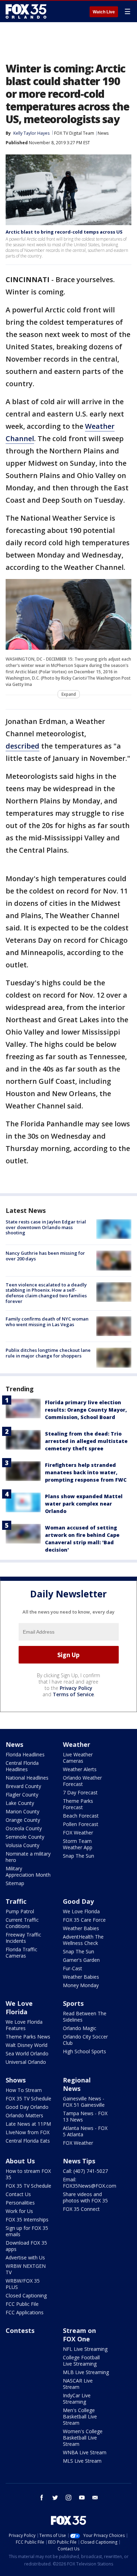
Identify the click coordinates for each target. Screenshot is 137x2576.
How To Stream (24, 2090)
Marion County (22, 1811)
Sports (73, 2003)
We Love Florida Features (24, 2025)
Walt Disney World (27, 2045)
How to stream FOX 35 (28, 2174)
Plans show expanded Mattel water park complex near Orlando (84, 1504)
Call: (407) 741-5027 (85, 2171)
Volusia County (22, 1845)
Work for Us (19, 2211)
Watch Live (104, 12)
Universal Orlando (26, 2062)
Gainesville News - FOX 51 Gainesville (84, 2102)
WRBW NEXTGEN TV (26, 2269)
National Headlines (27, 1778)
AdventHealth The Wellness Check (83, 1940)
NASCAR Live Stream (78, 2384)
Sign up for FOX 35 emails (27, 2231)
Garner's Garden (81, 1960)
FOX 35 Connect (81, 2209)
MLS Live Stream (82, 2461)
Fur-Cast (73, 1968)
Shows (16, 2080)
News (103, 133)
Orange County (23, 1820)
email (95, 2498)
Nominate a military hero (28, 1857)
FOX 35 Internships (27, 2219)
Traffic (16, 1901)
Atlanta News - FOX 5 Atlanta (85, 2131)
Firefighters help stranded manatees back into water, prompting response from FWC (86, 1472)
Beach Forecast (81, 1816)
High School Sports (84, 2051)
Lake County (20, 1803)
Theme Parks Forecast (78, 1804)
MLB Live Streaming (86, 2372)
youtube (82, 2498)
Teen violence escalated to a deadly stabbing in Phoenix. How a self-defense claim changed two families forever (46, 1293)
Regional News (77, 2084)
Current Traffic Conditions (22, 1923)
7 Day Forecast (80, 1792)
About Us (20, 2161)
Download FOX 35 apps (26, 2246)
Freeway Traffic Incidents (23, 1938)
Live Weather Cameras (78, 1758)
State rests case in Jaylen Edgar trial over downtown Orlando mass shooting (46, 1227)
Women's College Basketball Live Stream (83, 2438)
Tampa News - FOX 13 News (85, 2116)
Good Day (78, 1901)
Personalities (20, 2203)
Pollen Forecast (81, 1824)
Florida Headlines (25, 1754)
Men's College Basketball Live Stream (80, 2416)
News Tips (79, 2161)
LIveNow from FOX (28, 2132)
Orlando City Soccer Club (85, 2040)
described (22, 746)
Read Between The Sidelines (85, 2017)
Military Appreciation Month (28, 1872)
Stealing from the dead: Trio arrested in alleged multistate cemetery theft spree (86, 1441)
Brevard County (23, 1786)
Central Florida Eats (28, 2141)
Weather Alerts (80, 1769)
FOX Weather (78, 1833)
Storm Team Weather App (78, 1844)
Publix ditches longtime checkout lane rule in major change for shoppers (48, 1353)
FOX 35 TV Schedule (28, 2098)
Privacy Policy (76, 1688)
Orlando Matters (24, 2115)
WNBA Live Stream (85, 2452)
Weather (77, 1744)
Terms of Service (73, 1694)
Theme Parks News (28, 2037)
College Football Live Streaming (81, 2361)
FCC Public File (22, 2304)
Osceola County (24, 1828)
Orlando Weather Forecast (82, 1781)
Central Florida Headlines (22, 1766)
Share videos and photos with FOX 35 (85, 2197)
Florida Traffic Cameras (21, 1952)
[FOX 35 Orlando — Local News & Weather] (26, 11)
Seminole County (25, 1837)
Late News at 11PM (28, 2124)
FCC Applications (25, 2312)
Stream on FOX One (79, 2335)
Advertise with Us (25, 2257)
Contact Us (18, 2194)
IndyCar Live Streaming (77, 2399)
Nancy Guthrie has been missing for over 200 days (45, 1256)
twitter (55, 2498)
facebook (42, 2498)
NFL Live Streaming (85, 2349)
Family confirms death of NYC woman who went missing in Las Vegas (47, 1322)
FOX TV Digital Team (74, 133)
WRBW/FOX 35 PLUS (23, 2284)
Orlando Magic (80, 2028)
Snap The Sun (79, 1856)
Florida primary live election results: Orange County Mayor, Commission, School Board (86, 1410)
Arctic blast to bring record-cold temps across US (64, 232)
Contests (20, 2330)
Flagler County (22, 1795)
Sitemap (15, 1883)
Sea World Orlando (27, 2053)
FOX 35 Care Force (84, 1920)
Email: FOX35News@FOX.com (90, 2183)
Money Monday (81, 1985)
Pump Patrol (20, 1911)
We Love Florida (81, 1911)
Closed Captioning (26, 2295)
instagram (68, 2498)
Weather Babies (81, 1928)
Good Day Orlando (27, 2107)
